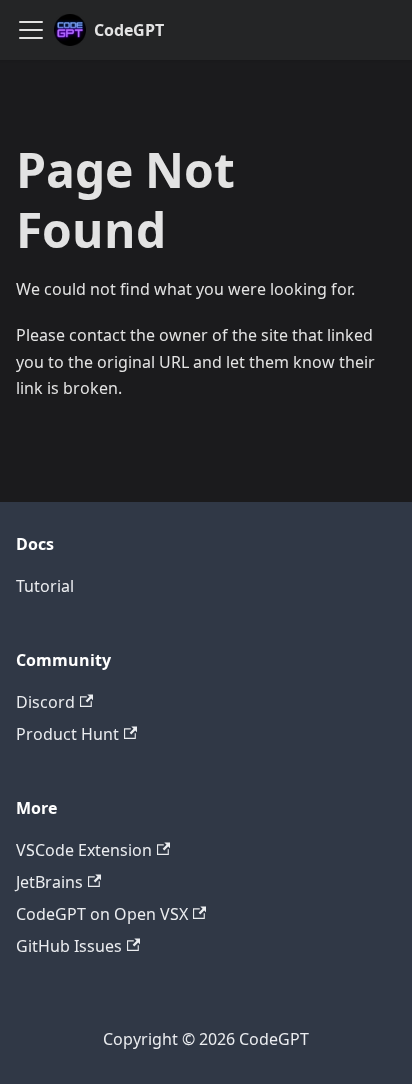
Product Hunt (67, 734)
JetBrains (49, 882)
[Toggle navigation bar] (31, 30)
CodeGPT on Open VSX (102, 914)
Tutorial (45, 586)
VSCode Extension (84, 850)
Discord (45, 702)
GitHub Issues (69, 946)
